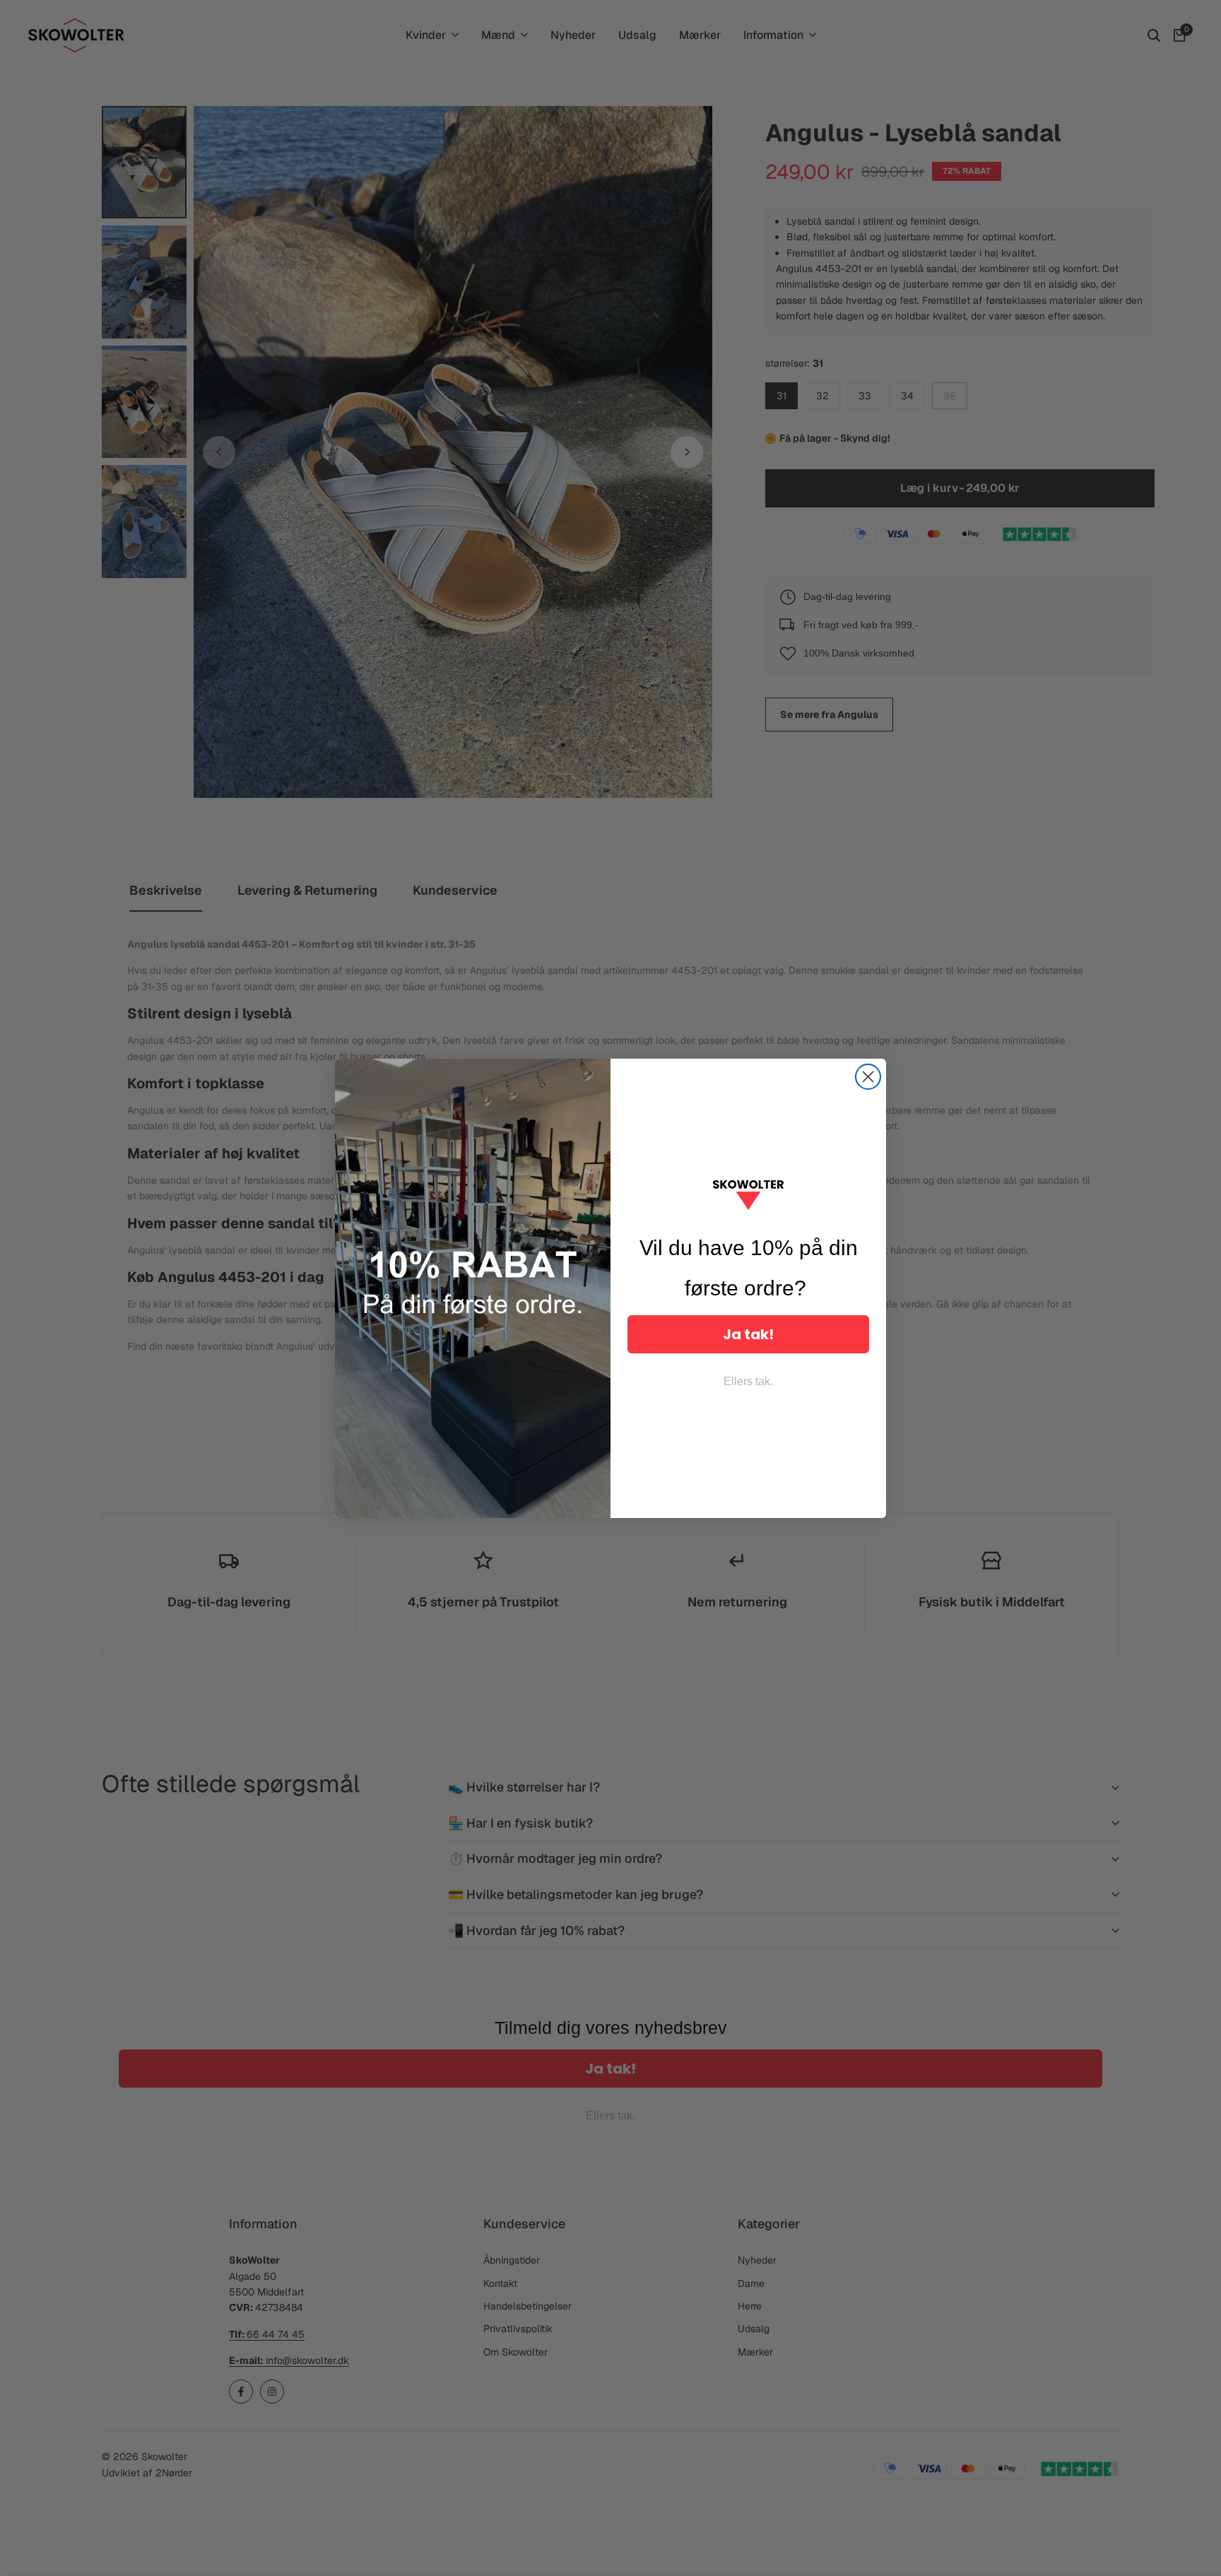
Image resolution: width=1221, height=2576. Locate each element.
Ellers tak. (748, 1381)
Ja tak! (748, 1334)
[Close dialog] (868, 1077)
